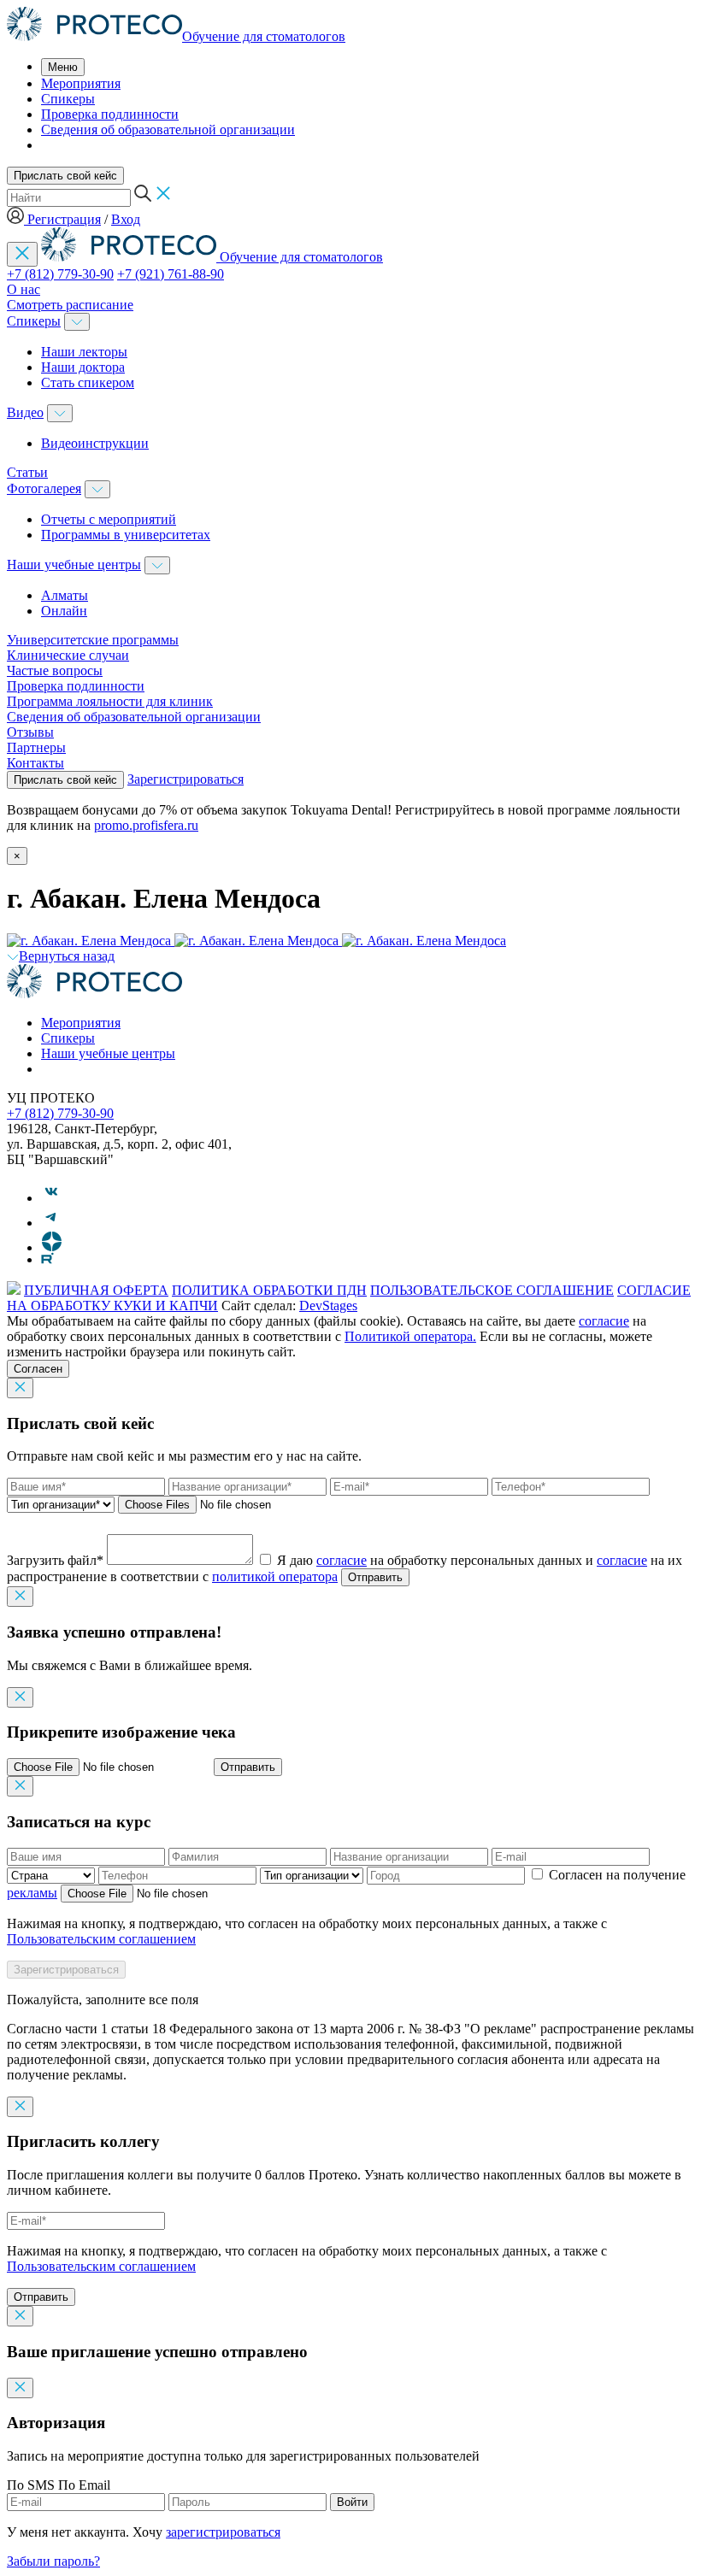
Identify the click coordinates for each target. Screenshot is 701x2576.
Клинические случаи (68, 655)
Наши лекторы (84, 352)
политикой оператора (275, 1576)
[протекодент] (94, 994)
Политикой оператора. (410, 1336)
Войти (352, 2502)
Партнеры (36, 747)
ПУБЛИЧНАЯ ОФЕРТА (96, 1290)
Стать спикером (88, 382)
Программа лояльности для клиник (110, 701)
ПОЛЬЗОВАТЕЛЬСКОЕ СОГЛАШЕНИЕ (492, 1290)
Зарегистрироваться (186, 779)
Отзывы (30, 732)
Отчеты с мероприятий (109, 519)
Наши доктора (83, 367)
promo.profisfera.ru (146, 825)
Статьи (27, 472)
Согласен (38, 1369)
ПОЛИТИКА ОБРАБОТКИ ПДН (269, 1290)
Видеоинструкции (95, 443)
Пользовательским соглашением (101, 1939)
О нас (24, 289)
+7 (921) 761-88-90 (171, 274)
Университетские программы (93, 640)
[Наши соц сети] (52, 1198)
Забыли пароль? (53, 2561)
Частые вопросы (55, 670)
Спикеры (68, 99)
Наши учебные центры (74, 565)
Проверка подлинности (110, 114)
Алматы (65, 595)
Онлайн (64, 611)
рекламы (32, 1893)
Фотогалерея (44, 488)
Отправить (375, 1577)
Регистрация (64, 219)
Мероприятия (81, 83)
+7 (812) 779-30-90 (60, 274)
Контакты (35, 763)
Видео (25, 412)
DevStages (328, 1306)
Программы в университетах (126, 535)
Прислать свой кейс (65, 176)
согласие (604, 1321)
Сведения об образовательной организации (168, 129)
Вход (126, 219)
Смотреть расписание (70, 305)
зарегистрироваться (223, 2532)
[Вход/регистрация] (17, 219)
